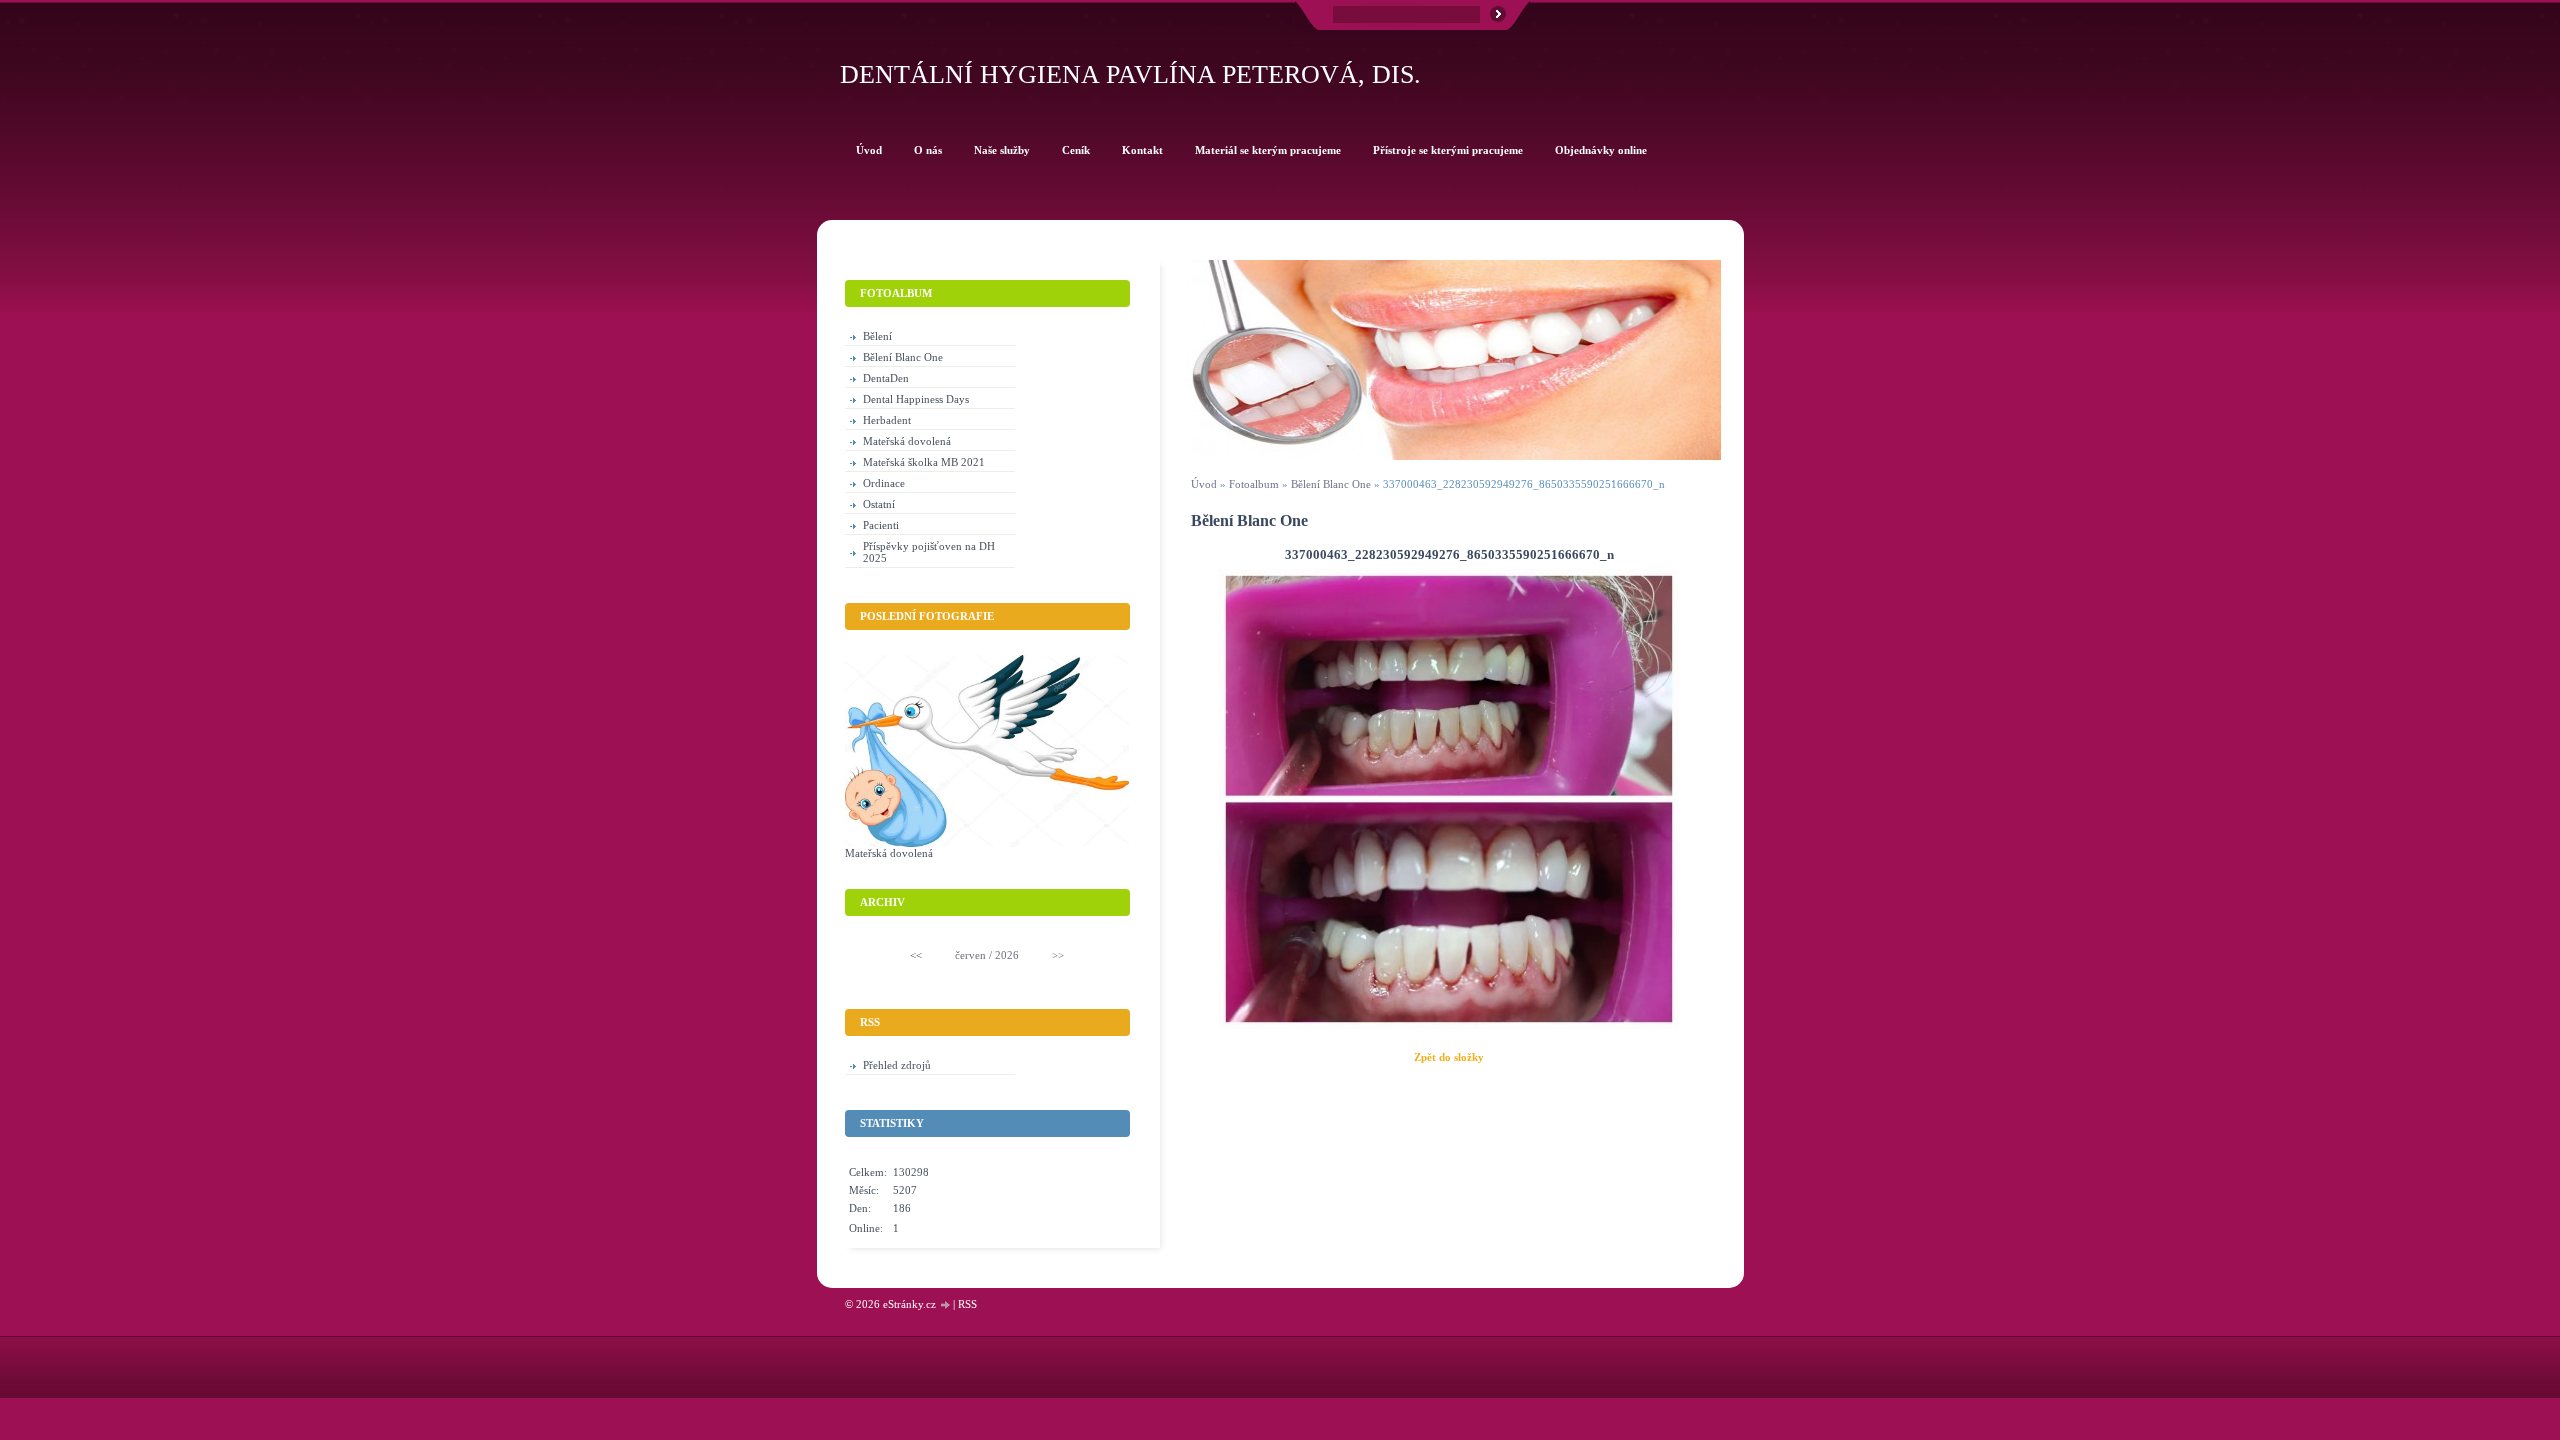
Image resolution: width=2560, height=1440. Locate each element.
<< (916, 955)
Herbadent (887, 420)
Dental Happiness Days (916, 399)
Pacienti (881, 525)
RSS (967, 1304)
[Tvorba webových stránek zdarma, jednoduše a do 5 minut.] (946, 1305)
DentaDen (886, 378)
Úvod (1204, 484)
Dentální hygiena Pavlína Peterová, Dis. (1130, 74)
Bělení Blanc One (1331, 484)
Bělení (877, 336)
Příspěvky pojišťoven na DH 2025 (929, 552)
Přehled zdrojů (897, 1065)
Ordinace (884, 483)
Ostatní (879, 504)
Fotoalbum (1254, 484)
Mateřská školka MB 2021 (924, 462)
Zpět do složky (1449, 1057)
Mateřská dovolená (907, 441)
